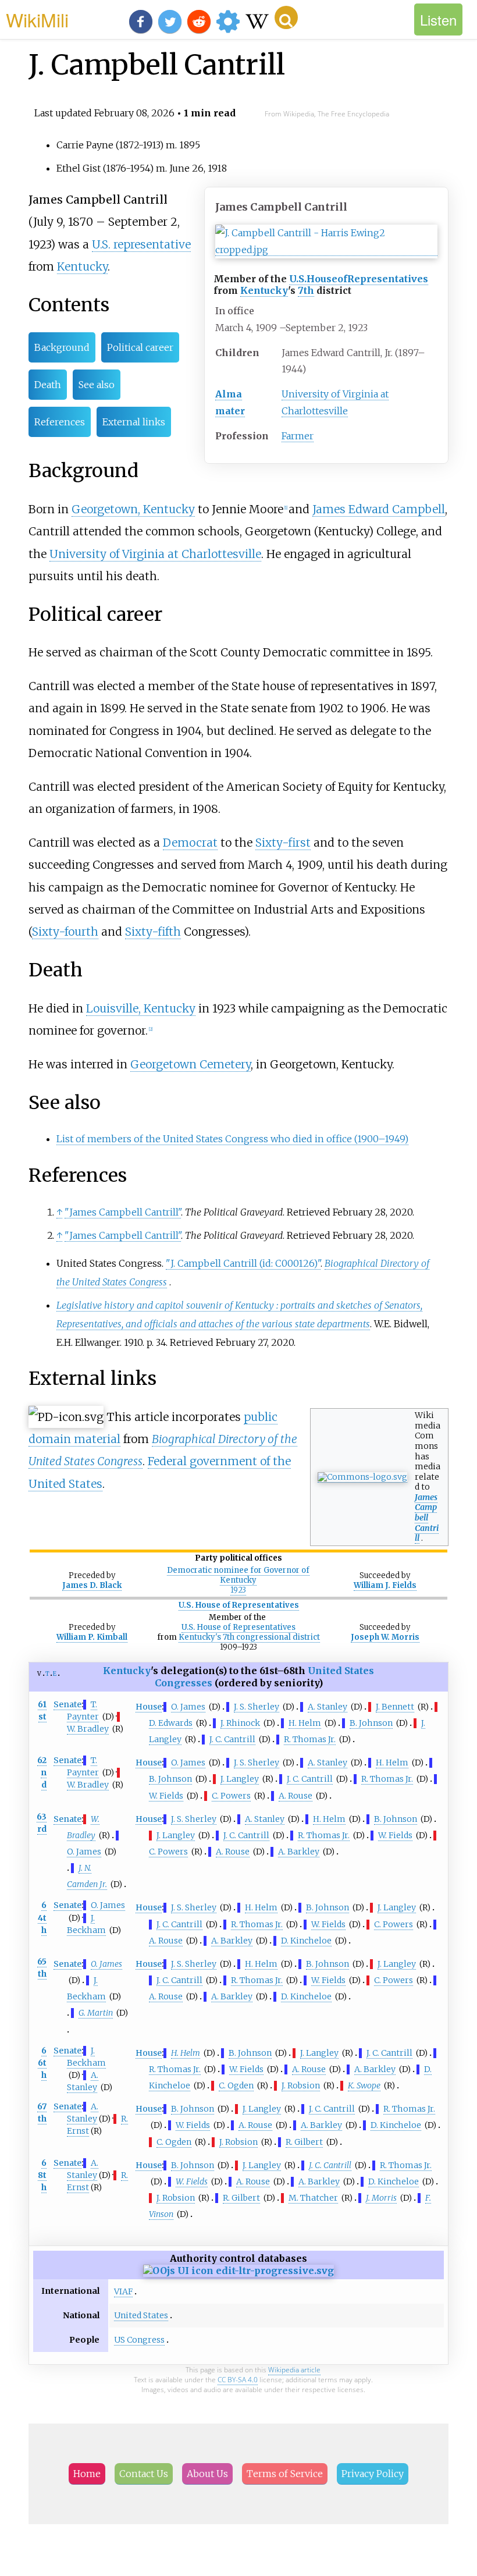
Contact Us (144, 2474)
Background (62, 347)
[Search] (286, 17)
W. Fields (166, 1796)
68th (42, 2175)
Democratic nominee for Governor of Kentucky (238, 1575)
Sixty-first (283, 843)
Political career (140, 347)
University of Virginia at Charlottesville (155, 554)
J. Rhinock (240, 1723)
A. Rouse (296, 1796)
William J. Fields (385, 1585)
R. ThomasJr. (310, 1739)
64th (42, 1917)
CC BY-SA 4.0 (238, 2380)
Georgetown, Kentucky (133, 509)
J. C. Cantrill (232, 1739)
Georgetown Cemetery (191, 1064)
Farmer (298, 436)
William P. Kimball (92, 1637)
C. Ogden (236, 2085)
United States (141, 2315)
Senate (67, 1704)
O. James (188, 1707)
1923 (238, 1590)
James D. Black (92, 1585)
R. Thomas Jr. (257, 1924)
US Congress (139, 2340)
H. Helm (305, 1723)
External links (134, 422)
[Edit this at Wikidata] (238, 2271)
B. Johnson (371, 1723)
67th (42, 2113)
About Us (207, 2474)
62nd (42, 1772)
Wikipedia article (294, 2370)
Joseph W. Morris (385, 1637)
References (60, 422)
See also (97, 385)
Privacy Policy (373, 2474)
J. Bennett (395, 1707)
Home (87, 2474)
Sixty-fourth (65, 932)
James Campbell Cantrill (427, 1518)
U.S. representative (141, 244)
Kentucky (264, 290)
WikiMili (37, 19)
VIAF (123, 2291)
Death (48, 385)
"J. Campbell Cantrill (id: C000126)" (243, 1263)
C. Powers (231, 1796)
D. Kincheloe (306, 1941)
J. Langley (240, 1779)
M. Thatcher (313, 2198)
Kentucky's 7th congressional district (249, 1637)
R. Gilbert (304, 2142)
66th (42, 2063)
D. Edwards (171, 1723)
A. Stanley (328, 1707)
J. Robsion (301, 2085)
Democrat (190, 843)
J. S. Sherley (257, 1707)
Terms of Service (285, 2474)
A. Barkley (299, 1852)
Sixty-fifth (153, 932)
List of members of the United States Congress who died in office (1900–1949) (232, 1139)
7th (306, 290)
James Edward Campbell (379, 509)
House (149, 1707)
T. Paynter (83, 1766)
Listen (438, 19)
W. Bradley (88, 1729)
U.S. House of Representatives (239, 1605)
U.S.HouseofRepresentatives (359, 279)
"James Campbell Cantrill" (123, 1212)
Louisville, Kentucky (141, 1008)
